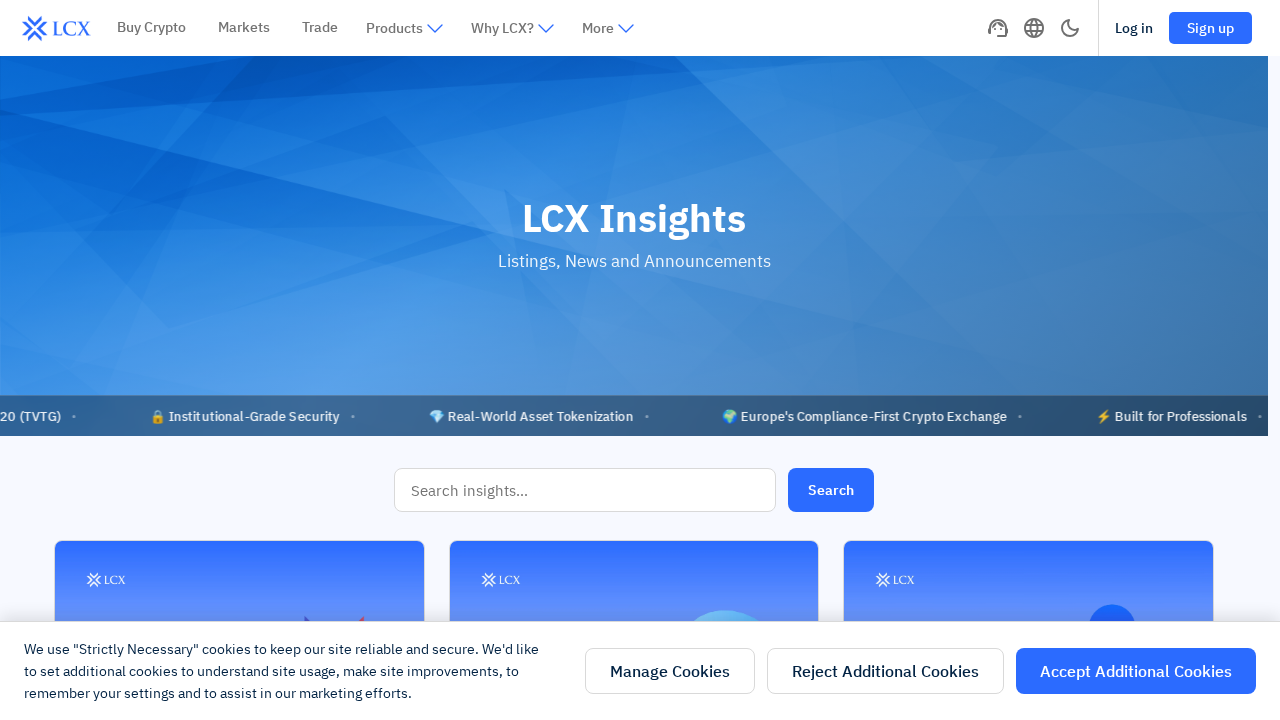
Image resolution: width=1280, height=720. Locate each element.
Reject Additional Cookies (885, 671)
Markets (244, 27)
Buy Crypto (151, 27)
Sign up (1210, 28)
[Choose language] (1034, 28)
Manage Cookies (670, 671)
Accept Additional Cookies (1136, 671)
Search (831, 490)
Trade (320, 27)
